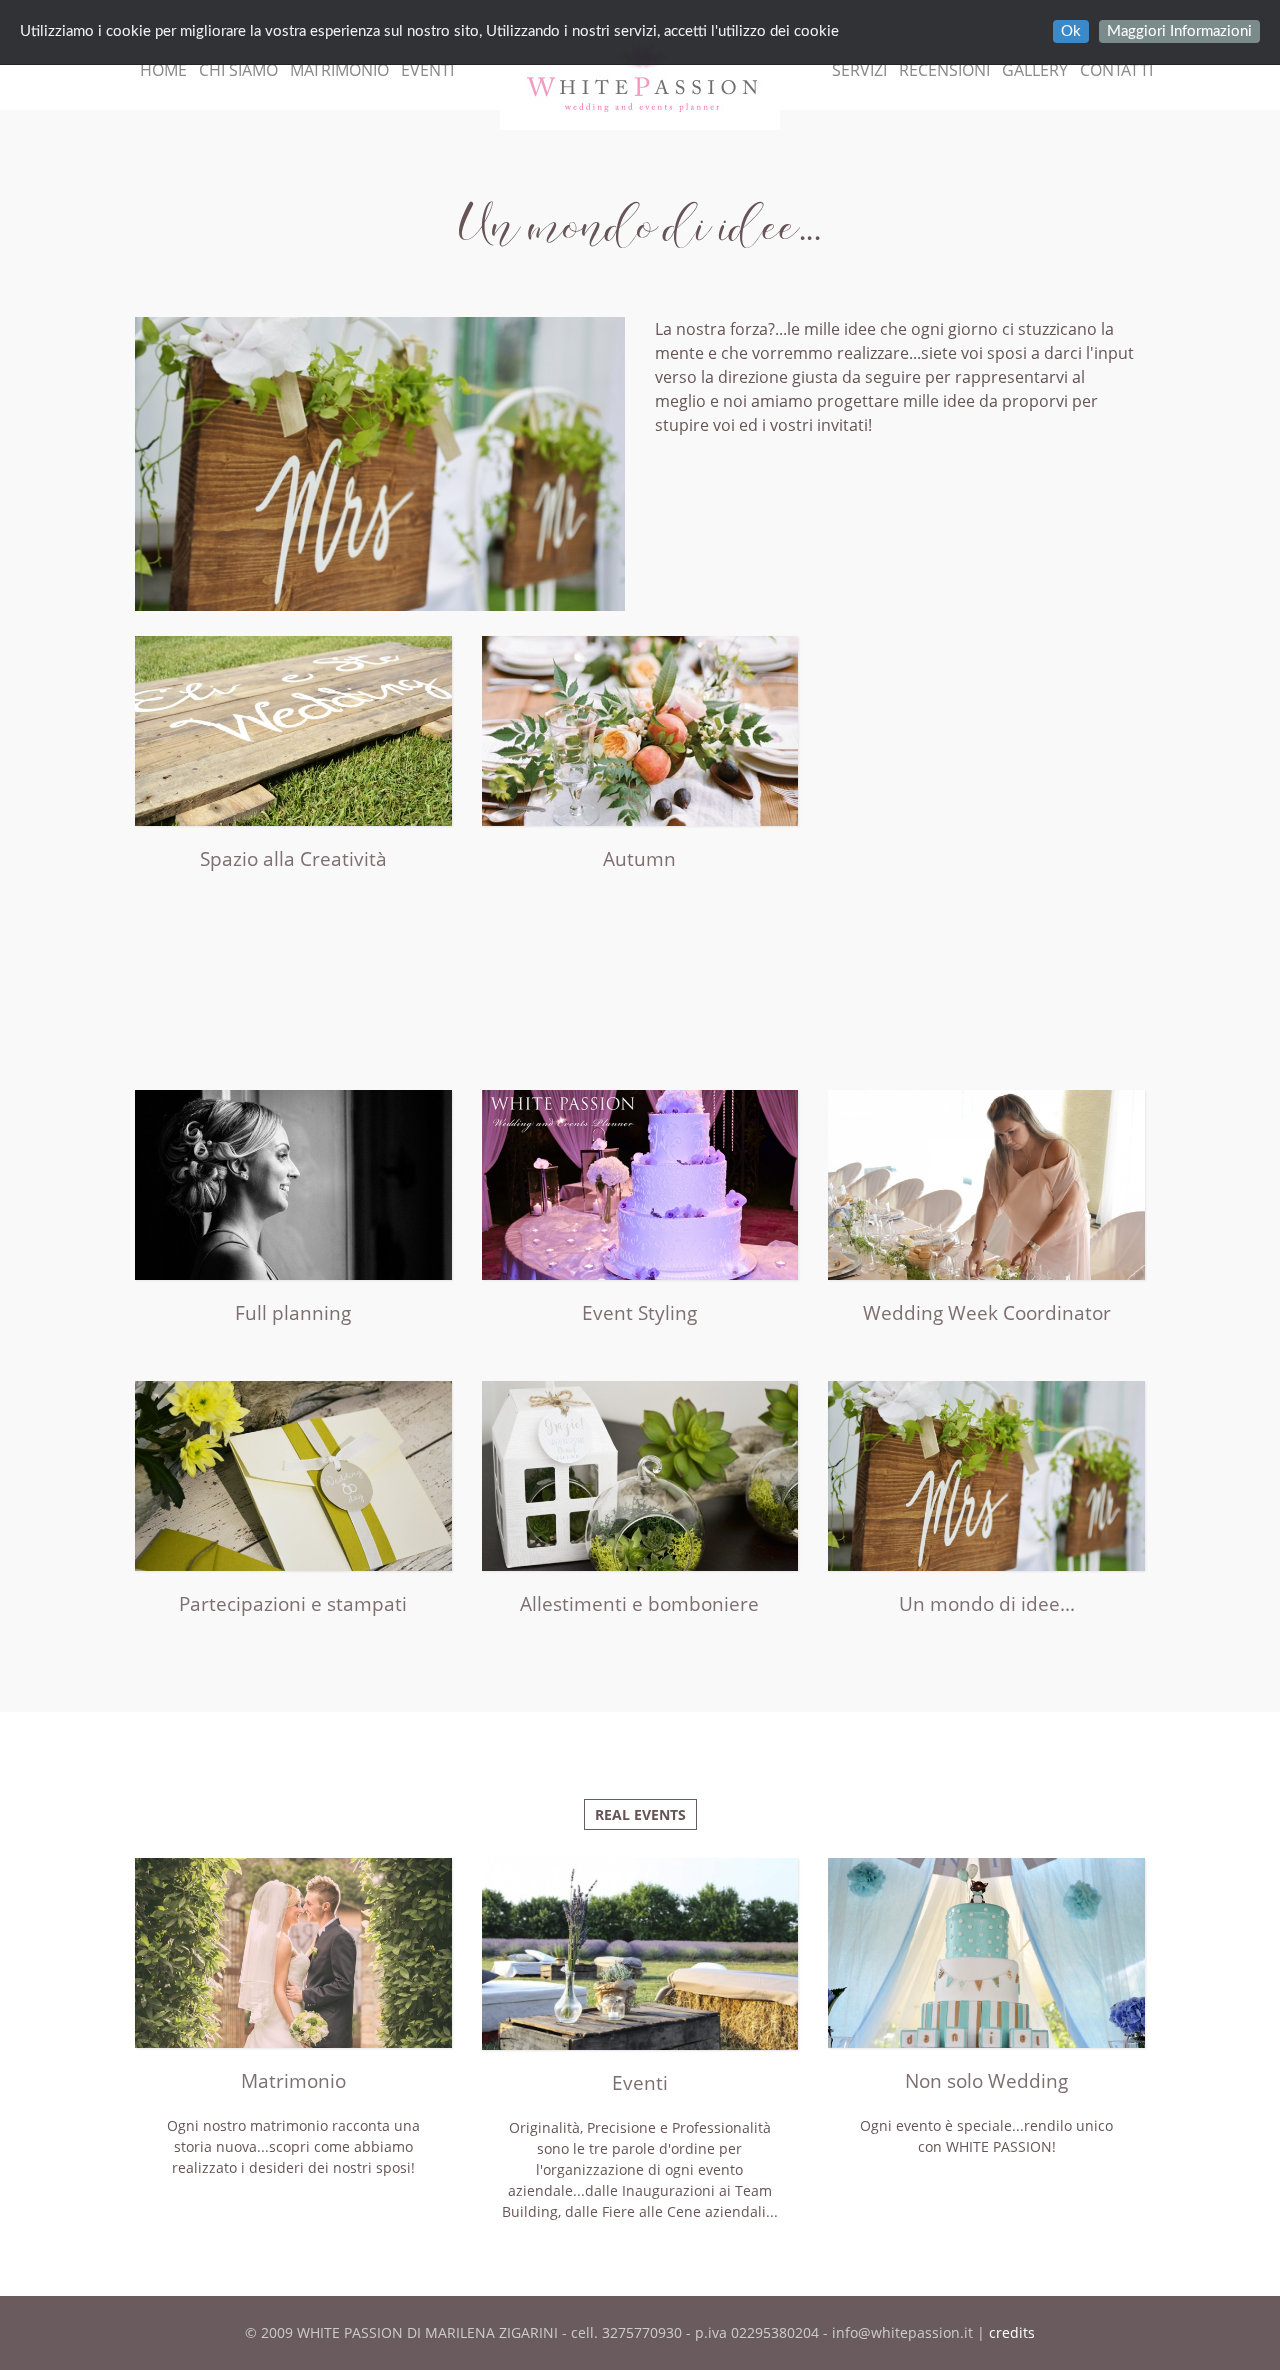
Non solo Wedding (986, 2081)
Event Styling (639, 1313)
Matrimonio (339, 70)
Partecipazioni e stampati (293, 1604)
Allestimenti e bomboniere (639, 1604)
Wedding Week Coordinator (987, 1313)
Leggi (293, 756)
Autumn (639, 859)
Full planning (293, 1313)
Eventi (427, 70)
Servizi (859, 70)
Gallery (1035, 70)
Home (163, 70)
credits (1012, 2332)
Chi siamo (238, 70)
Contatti (1116, 70)
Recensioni (944, 70)
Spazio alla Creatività (293, 859)
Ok (1071, 31)
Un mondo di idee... (987, 1604)
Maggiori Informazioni (1179, 31)
